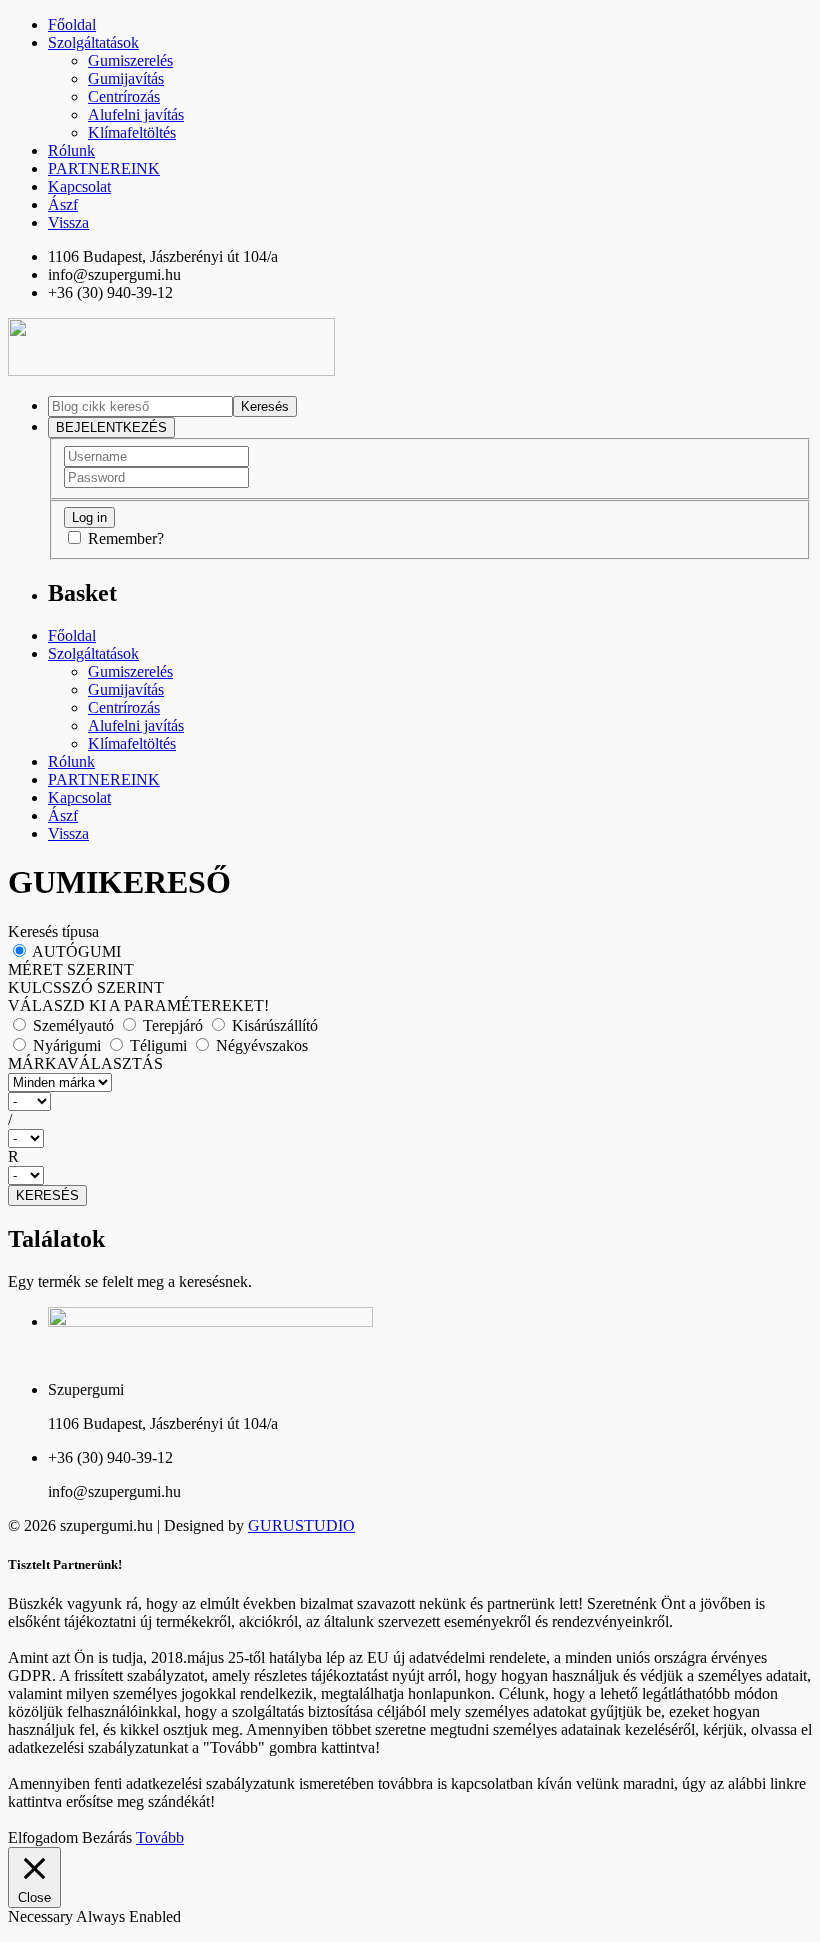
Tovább (160, 1837)
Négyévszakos (260, 1045)
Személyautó (73, 1025)
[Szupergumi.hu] (171, 370)
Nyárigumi (67, 1045)
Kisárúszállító (273, 1025)
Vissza (68, 222)
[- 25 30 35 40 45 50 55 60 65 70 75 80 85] (410, 1138)
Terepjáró (173, 1025)
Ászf (63, 204)
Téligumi (158, 1045)
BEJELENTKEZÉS (111, 427)
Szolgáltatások (93, 42)
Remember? (126, 538)
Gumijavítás (126, 78)
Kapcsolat (79, 186)
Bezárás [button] (107, 1837)
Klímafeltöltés (132, 132)
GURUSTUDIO (301, 1525)
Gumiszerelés (130, 60)
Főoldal (72, 24)
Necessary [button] (42, 1916)
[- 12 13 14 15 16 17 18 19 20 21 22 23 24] (410, 1175)
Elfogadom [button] (43, 1837)
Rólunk (71, 150)
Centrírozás (124, 96)
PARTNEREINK (104, 168)
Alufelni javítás (136, 114)
